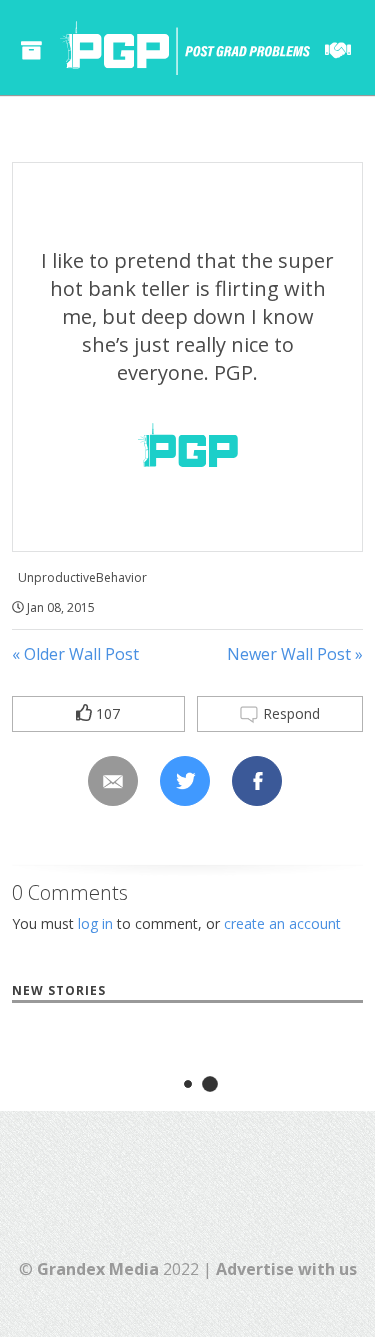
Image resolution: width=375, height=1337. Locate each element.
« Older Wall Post (75, 654)
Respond (289, 713)
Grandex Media (98, 1269)
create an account (282, 923)
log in (95, 923)
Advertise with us (286, 1269)
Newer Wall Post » (295, 654)
